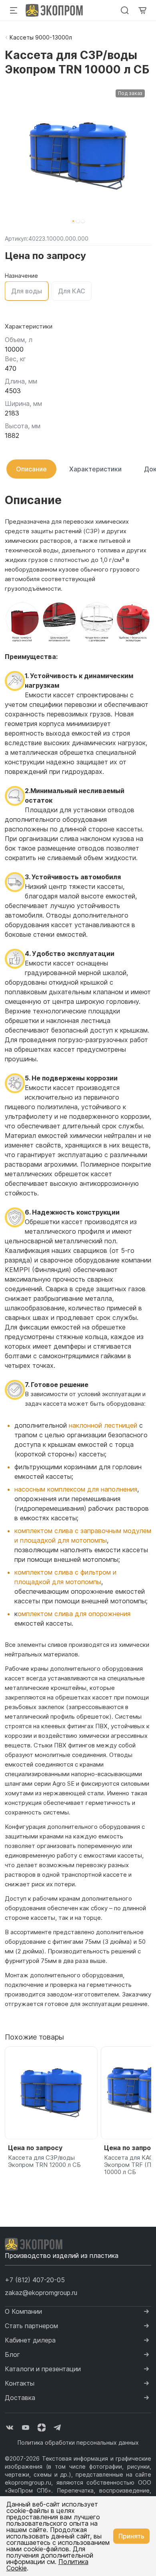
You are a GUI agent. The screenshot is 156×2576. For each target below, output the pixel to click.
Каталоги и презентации (43, 2369)
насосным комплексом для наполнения (76, 1489)
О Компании (23, 2311)
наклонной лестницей (103, 1425)
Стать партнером (31, 2326)
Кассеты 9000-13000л (41, 37)
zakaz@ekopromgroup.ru (41, 2293)
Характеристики (95, 469)
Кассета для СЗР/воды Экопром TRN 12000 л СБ (44, 2161)
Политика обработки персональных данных (78, 2442)
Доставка (20, 2398)
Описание (31, 469)
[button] (73, 221)
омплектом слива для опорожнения (74, 1614)
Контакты (20, 2383)
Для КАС (72, 291)
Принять (131, 2536)
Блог (12, 2354)
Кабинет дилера (30, 2340)
